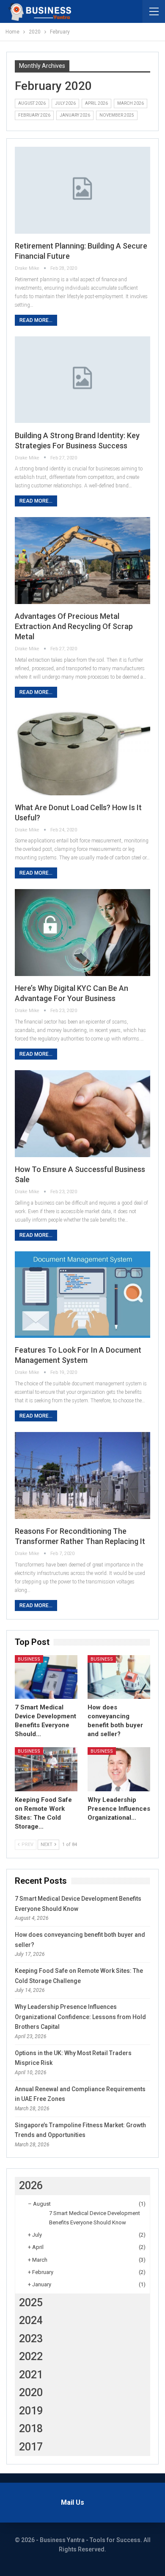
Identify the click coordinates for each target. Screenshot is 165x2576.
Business (29, 1659)
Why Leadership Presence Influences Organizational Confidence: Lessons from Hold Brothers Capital (80, 2017)
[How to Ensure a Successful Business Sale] (82, 1114)
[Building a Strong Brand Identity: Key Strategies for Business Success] (82, 380)
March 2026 (131, 103)
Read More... (36, 320)
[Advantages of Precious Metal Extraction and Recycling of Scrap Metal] (82, 561)
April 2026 (96, 103)
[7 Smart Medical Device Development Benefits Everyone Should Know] (46, 1677)
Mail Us (73, 2502)
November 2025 (117, 115)
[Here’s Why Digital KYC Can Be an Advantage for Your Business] (82, 933)
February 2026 (34, 115)
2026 (31, 2186)
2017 (31, 2447)
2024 (31, 2320)
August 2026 (32, 103)
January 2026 (75, 115)
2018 (31, 2429)
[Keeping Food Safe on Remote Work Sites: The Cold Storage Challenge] (46, 1769)
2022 (31, 2356)
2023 (31, 2339)
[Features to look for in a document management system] (82, 1295)
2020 (31, 2393)
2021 (31, 2375)
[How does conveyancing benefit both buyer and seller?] (119, 1677)
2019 (31, 2411)
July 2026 (65, 103)
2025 (31, 2303)
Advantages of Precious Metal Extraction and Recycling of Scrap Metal (74, 626)
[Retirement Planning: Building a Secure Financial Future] (82, 190)
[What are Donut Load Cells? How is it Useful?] (82, 752)
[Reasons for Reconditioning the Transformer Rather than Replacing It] (82, 1475)
